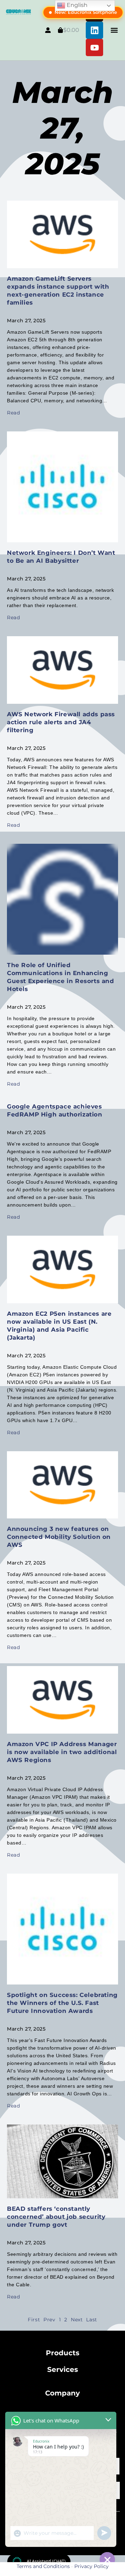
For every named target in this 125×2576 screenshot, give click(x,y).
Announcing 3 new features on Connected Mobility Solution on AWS (59, 1537)
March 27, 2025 (63, 128)
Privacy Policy (91, 2566)
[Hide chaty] (107, 2560)
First (34, 2320)
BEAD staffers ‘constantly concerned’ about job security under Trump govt (56, 2217)
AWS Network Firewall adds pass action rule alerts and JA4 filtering (61, 722)
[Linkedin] (94, 30)
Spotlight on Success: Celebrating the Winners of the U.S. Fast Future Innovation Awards (62, 2003)
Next (77, 2320)
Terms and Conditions (43, 2566)
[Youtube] (94, 47)
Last (91, 2320)
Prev (49, 2320)
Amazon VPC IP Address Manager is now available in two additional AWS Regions (62, 1752)
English (76, 5)
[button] (114, 30)
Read (13, 413)
